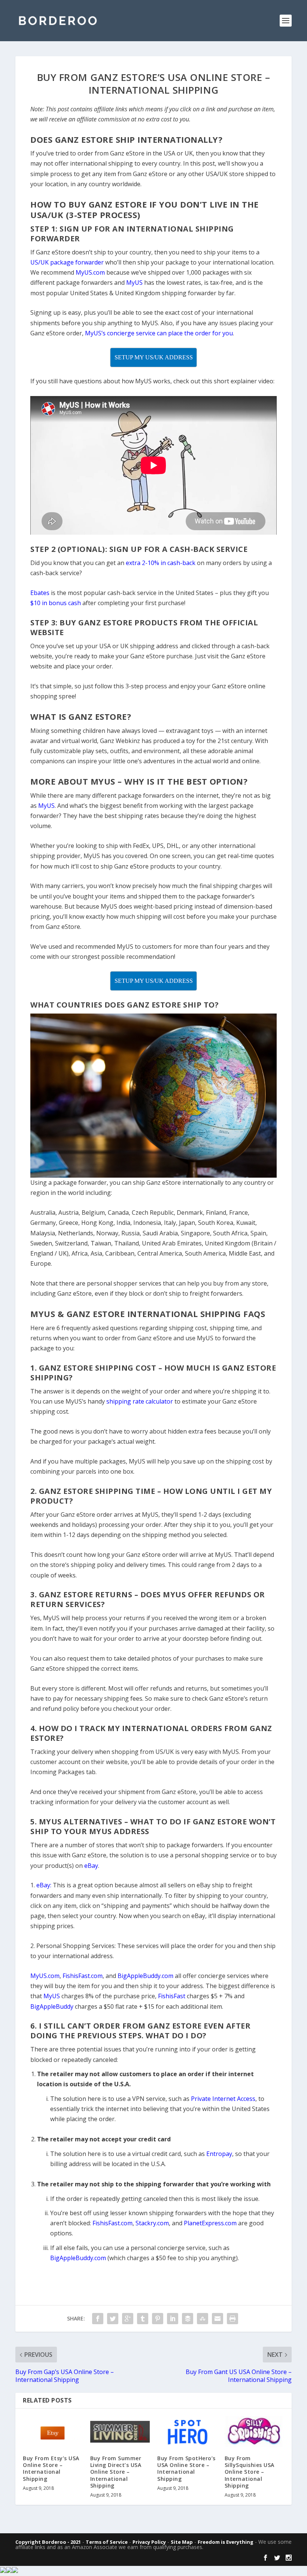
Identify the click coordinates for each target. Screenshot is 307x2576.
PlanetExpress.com (210, 2223)
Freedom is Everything (226, 2542)
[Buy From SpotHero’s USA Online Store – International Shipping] (187, 2432)
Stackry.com (152, 2223)
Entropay (219, 2154)
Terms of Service (107, 2542)
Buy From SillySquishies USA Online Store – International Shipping (250, 2472)
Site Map (182, 2542)
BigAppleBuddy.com (78, 2258)
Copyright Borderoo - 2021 (48, 2542)
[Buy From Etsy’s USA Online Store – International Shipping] (53, 2432)
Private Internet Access (223, 2099)
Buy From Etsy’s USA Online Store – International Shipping (51, 2468)
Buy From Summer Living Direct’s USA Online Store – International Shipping (116, 2472)
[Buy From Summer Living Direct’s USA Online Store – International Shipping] (120, 2432)
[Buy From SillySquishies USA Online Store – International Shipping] (255, 2432)
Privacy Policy (149, 2542)
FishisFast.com (113, 2223)
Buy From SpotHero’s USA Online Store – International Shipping (186, 2468)
